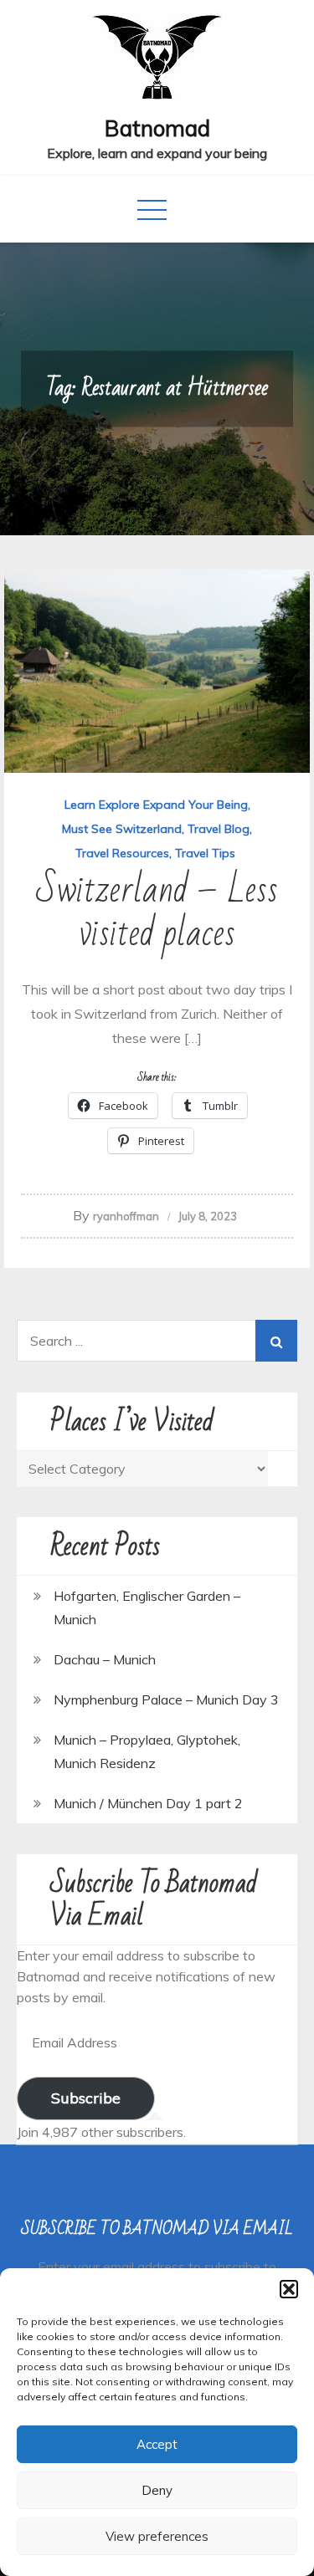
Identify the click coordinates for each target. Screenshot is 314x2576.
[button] (289, 2289)
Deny (157, 2490)
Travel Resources (122, 853)
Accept (157, 2444)
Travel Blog (219, 829)
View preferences (157, 2536)
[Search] (276, 1341)
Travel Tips (205, 853)
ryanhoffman (126, 1216)
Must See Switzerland (122, 829)
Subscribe (86, 2098)
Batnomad (157, 128)
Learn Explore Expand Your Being (156, 805)
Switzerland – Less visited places (157, 912)
